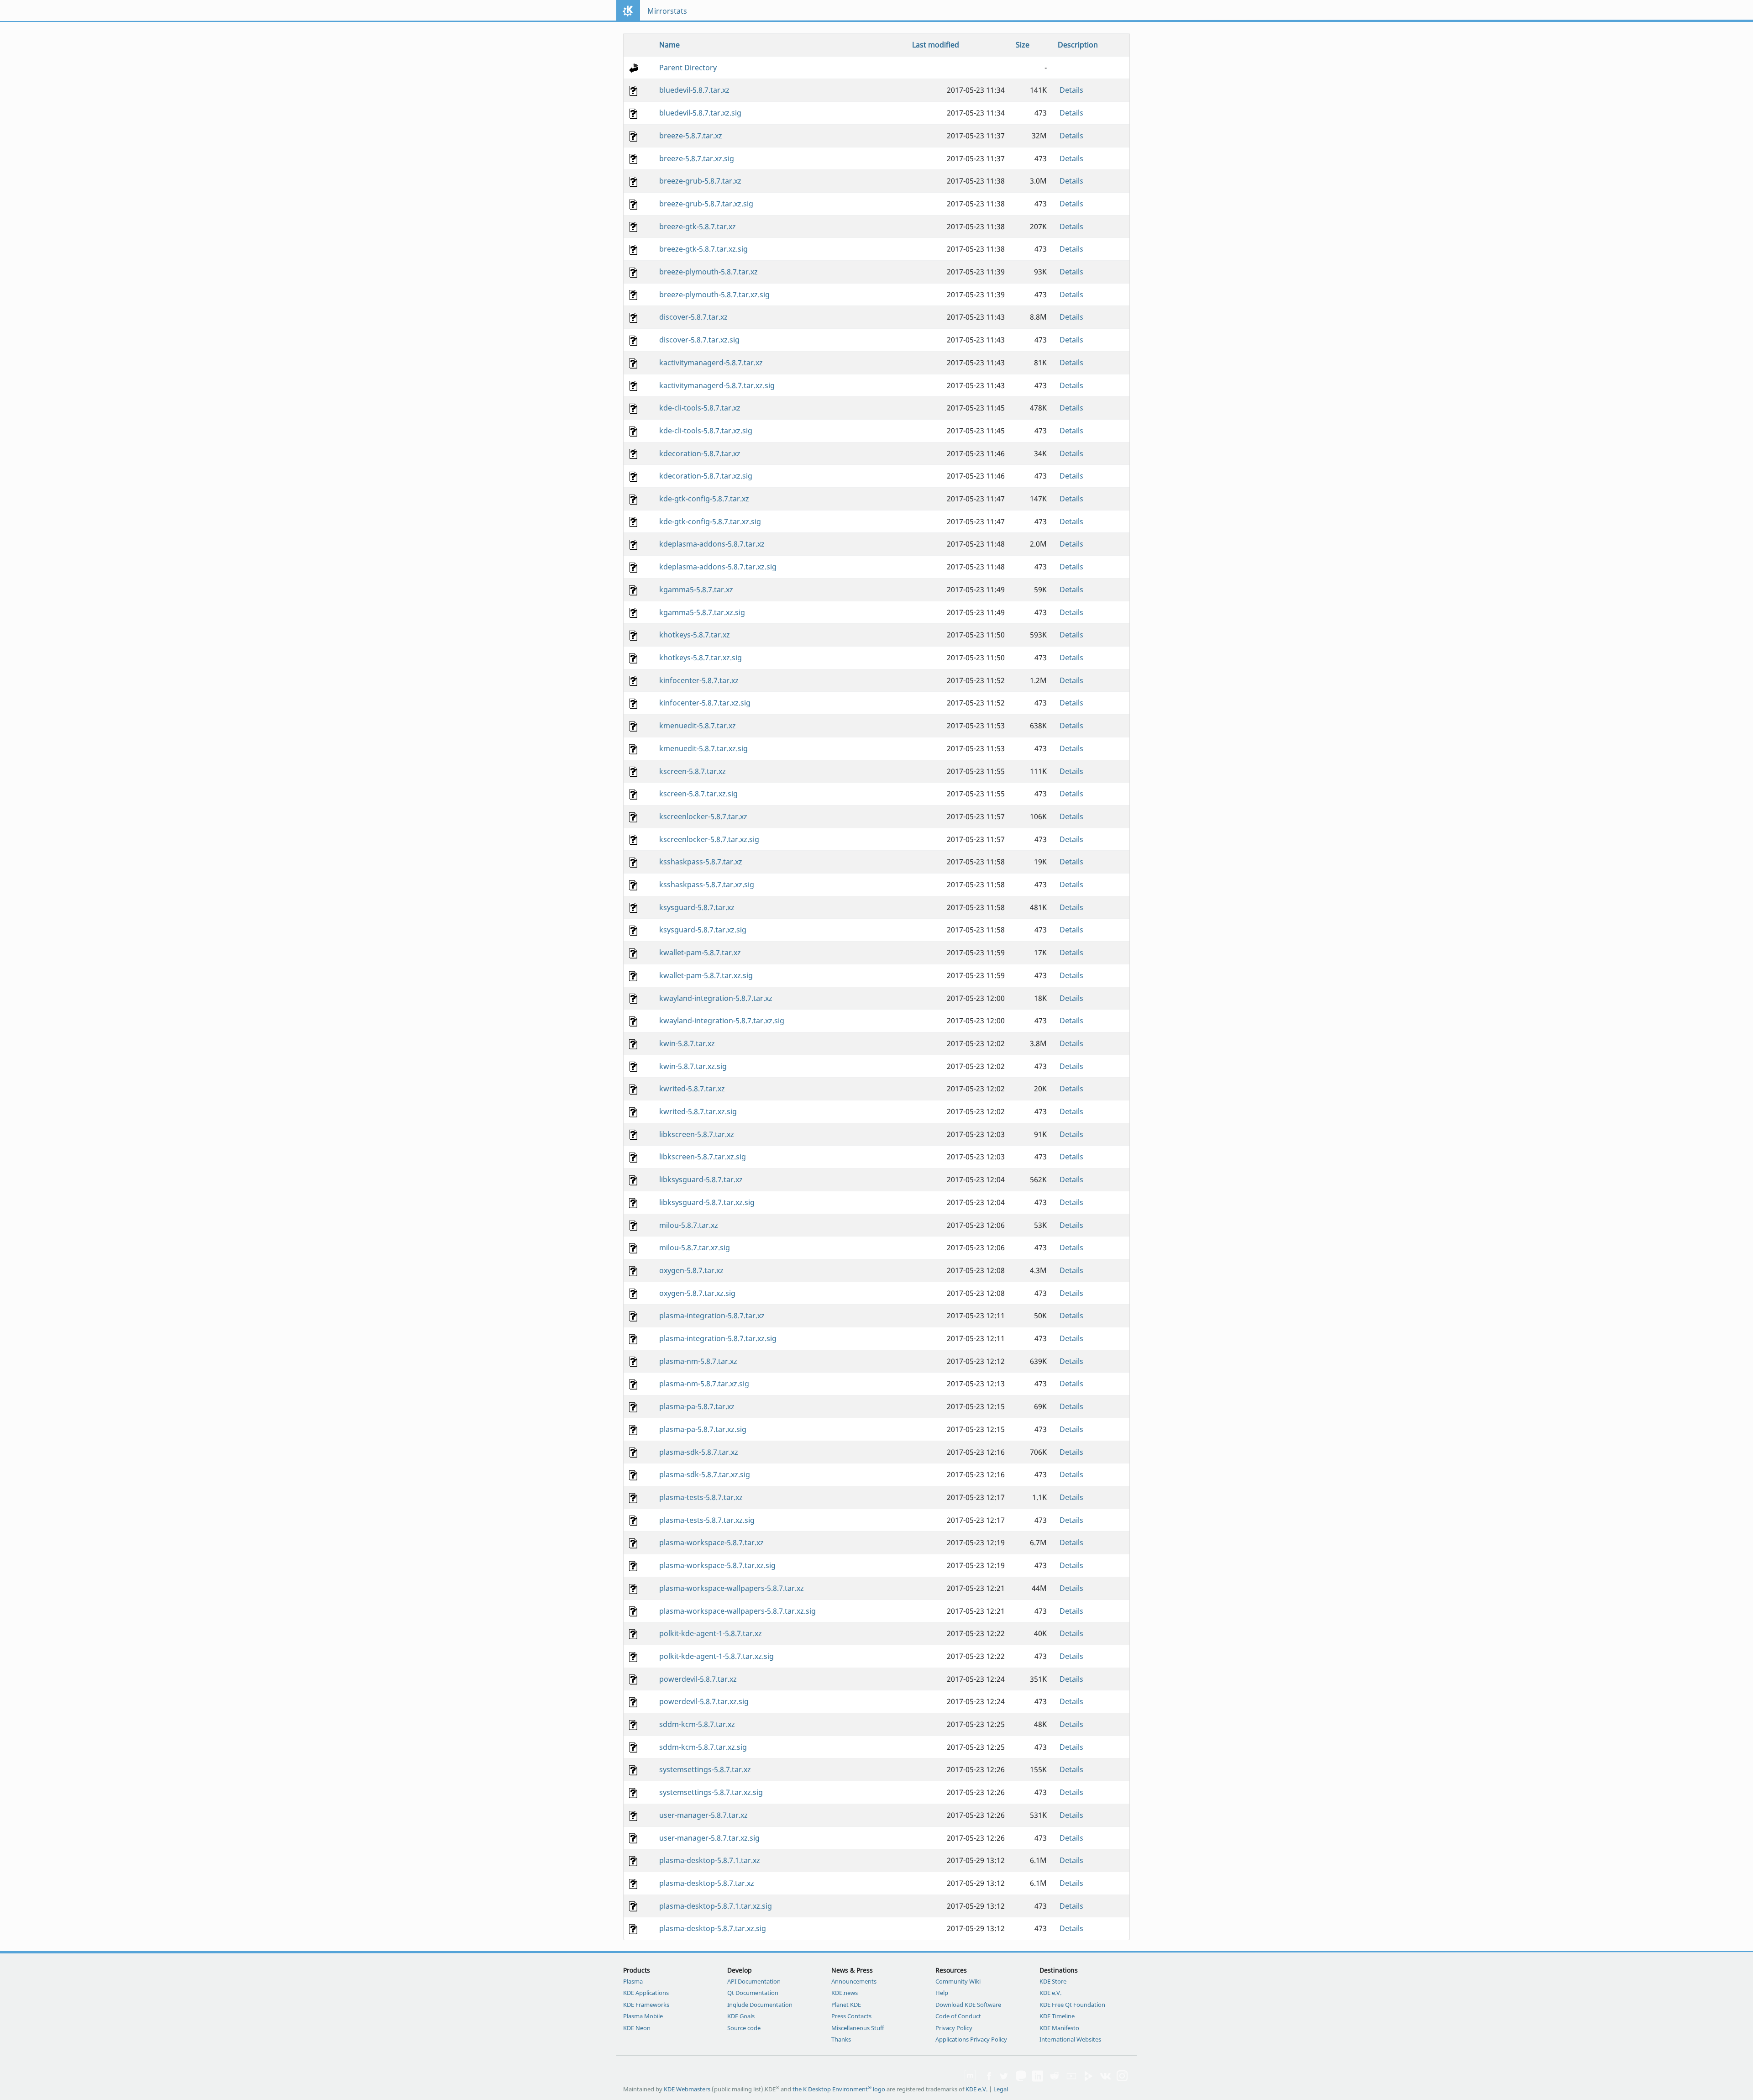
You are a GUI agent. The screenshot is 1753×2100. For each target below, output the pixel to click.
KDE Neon (637, 2028)
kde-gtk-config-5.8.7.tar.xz (704, 499)
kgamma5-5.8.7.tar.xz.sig (702, 612)
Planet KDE (846, 2005)
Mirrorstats (667, 11)
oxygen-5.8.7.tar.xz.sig (697, 1293)
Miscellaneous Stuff (858, 2028)
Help (942, 1993)
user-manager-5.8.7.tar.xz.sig (709, 1838)
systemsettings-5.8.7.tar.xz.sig (711, 1792)
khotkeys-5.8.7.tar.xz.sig (701, 658)
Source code (744, 2028)
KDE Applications (646, 1993)
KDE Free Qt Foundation (1072, 2005)
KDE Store (1053, 1981)
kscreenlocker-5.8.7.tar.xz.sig (709, 839)
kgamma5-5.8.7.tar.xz (696, 589)
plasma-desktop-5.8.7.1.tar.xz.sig (716, 1906)
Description (1078, 45)
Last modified (936, 45)
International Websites (1070, 2039)
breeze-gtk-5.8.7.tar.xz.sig (703, 249)
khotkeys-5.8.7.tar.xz (695, 635)
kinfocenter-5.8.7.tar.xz (699, 680)
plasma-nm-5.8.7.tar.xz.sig (704, 1384)
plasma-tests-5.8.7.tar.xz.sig (707, 1520)
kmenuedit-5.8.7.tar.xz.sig (703, 748)
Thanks (841, 2039)
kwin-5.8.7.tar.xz (687, 1043)
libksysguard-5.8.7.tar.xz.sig (707, 1202)
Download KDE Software (968, 2005)
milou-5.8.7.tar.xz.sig (695, 1247)
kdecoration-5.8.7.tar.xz (700, 453)
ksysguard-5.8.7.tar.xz (697, 907)
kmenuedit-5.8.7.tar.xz (698, 726)
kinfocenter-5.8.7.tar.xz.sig (705, 703)
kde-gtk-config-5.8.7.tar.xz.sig (710, 521)
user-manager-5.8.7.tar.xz (703, 1815)
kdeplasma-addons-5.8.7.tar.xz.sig (718, 567)
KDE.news (845, 1993)
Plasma (633, 1981)
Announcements (854, 1981)
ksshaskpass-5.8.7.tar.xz (701, 862)
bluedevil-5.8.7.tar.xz (694, 90)
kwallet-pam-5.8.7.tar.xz (700, 953)
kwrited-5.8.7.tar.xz (692, 1089)
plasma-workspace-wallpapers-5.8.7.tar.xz (732, 1588)
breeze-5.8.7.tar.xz (691, 136)
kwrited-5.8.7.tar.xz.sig (698, 1111)
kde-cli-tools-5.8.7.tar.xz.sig (706, 431)
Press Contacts (851, 2016)
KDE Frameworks (646, 2005)
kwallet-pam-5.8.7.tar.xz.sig (706, 975)
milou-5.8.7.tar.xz (689, 1225)
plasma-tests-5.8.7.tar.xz (701, 1497)
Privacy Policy (954, 2028)
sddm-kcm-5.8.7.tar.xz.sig (703, 1747)
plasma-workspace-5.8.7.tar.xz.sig (717, 1565)
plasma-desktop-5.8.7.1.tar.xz (710, 1860)
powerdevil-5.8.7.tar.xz (698, 1679)
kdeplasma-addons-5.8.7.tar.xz (712, 544)
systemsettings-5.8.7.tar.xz (705, 1769)
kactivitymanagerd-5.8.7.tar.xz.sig (717, 385)
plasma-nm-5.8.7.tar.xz (698, 1361)
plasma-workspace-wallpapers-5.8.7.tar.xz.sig (737, 1611)
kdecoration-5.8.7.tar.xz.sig (706, 476)
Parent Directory (688, 68)
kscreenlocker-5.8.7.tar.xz (703, 816)
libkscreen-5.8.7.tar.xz (697, 1134)
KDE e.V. (1050, 1993)
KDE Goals (741, 2016)
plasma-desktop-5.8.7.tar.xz (707, 1883)
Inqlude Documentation (760, 2005)
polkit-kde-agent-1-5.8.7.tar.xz (711, 1633)
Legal (1001, 2089)
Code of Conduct (958, 2016)
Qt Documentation (753, 1993)
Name (669, 45)
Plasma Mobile (643, 2016)
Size (1023, 45)
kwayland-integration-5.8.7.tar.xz (716, 998)
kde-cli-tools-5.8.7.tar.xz (700, 408)
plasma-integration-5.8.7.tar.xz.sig (718, 1338)
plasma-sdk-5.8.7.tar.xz (699, 1452)
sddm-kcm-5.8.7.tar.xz (697, 1724)
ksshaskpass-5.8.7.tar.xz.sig (707, 884)
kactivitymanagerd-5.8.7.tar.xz (711, 363)
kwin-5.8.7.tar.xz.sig (693, 1066)
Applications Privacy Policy (971, 2039)
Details (1071, 90)
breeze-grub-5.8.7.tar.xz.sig (706, 204)
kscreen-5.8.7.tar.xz (693, 771)
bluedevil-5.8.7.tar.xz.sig (700, 113)
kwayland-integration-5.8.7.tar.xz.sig (722, 1021)
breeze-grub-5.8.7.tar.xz (700, 181)
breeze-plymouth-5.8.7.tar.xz (709, 272)
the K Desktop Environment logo (839, 2089)
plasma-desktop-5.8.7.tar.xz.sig (713, 1928)
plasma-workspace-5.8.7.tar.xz (711, 1542)
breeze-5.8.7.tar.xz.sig (697, 158)
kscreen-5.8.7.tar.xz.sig (698, 794)
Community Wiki (958, 1981)
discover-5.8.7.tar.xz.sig (699, 340)
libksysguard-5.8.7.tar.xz (701, 1179)
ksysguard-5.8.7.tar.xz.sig (703, 930)
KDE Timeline (1057, 2016)
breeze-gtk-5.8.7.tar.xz (698, 226)
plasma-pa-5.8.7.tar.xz (697, 1406)
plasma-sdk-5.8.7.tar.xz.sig (705, 1474)
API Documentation (754, 1981)
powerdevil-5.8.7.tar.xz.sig (704, 1701)
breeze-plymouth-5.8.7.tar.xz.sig (714, 295)
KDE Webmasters (687, 2089)
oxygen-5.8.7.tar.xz (691, 1270)
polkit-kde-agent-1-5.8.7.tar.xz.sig (716, 1656)
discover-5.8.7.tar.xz (693, 317)
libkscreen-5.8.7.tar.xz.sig (703, 1157)
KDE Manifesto (1059, 2028)
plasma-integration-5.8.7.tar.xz (712, 1316)
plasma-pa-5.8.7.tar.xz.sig (703, 1429)
